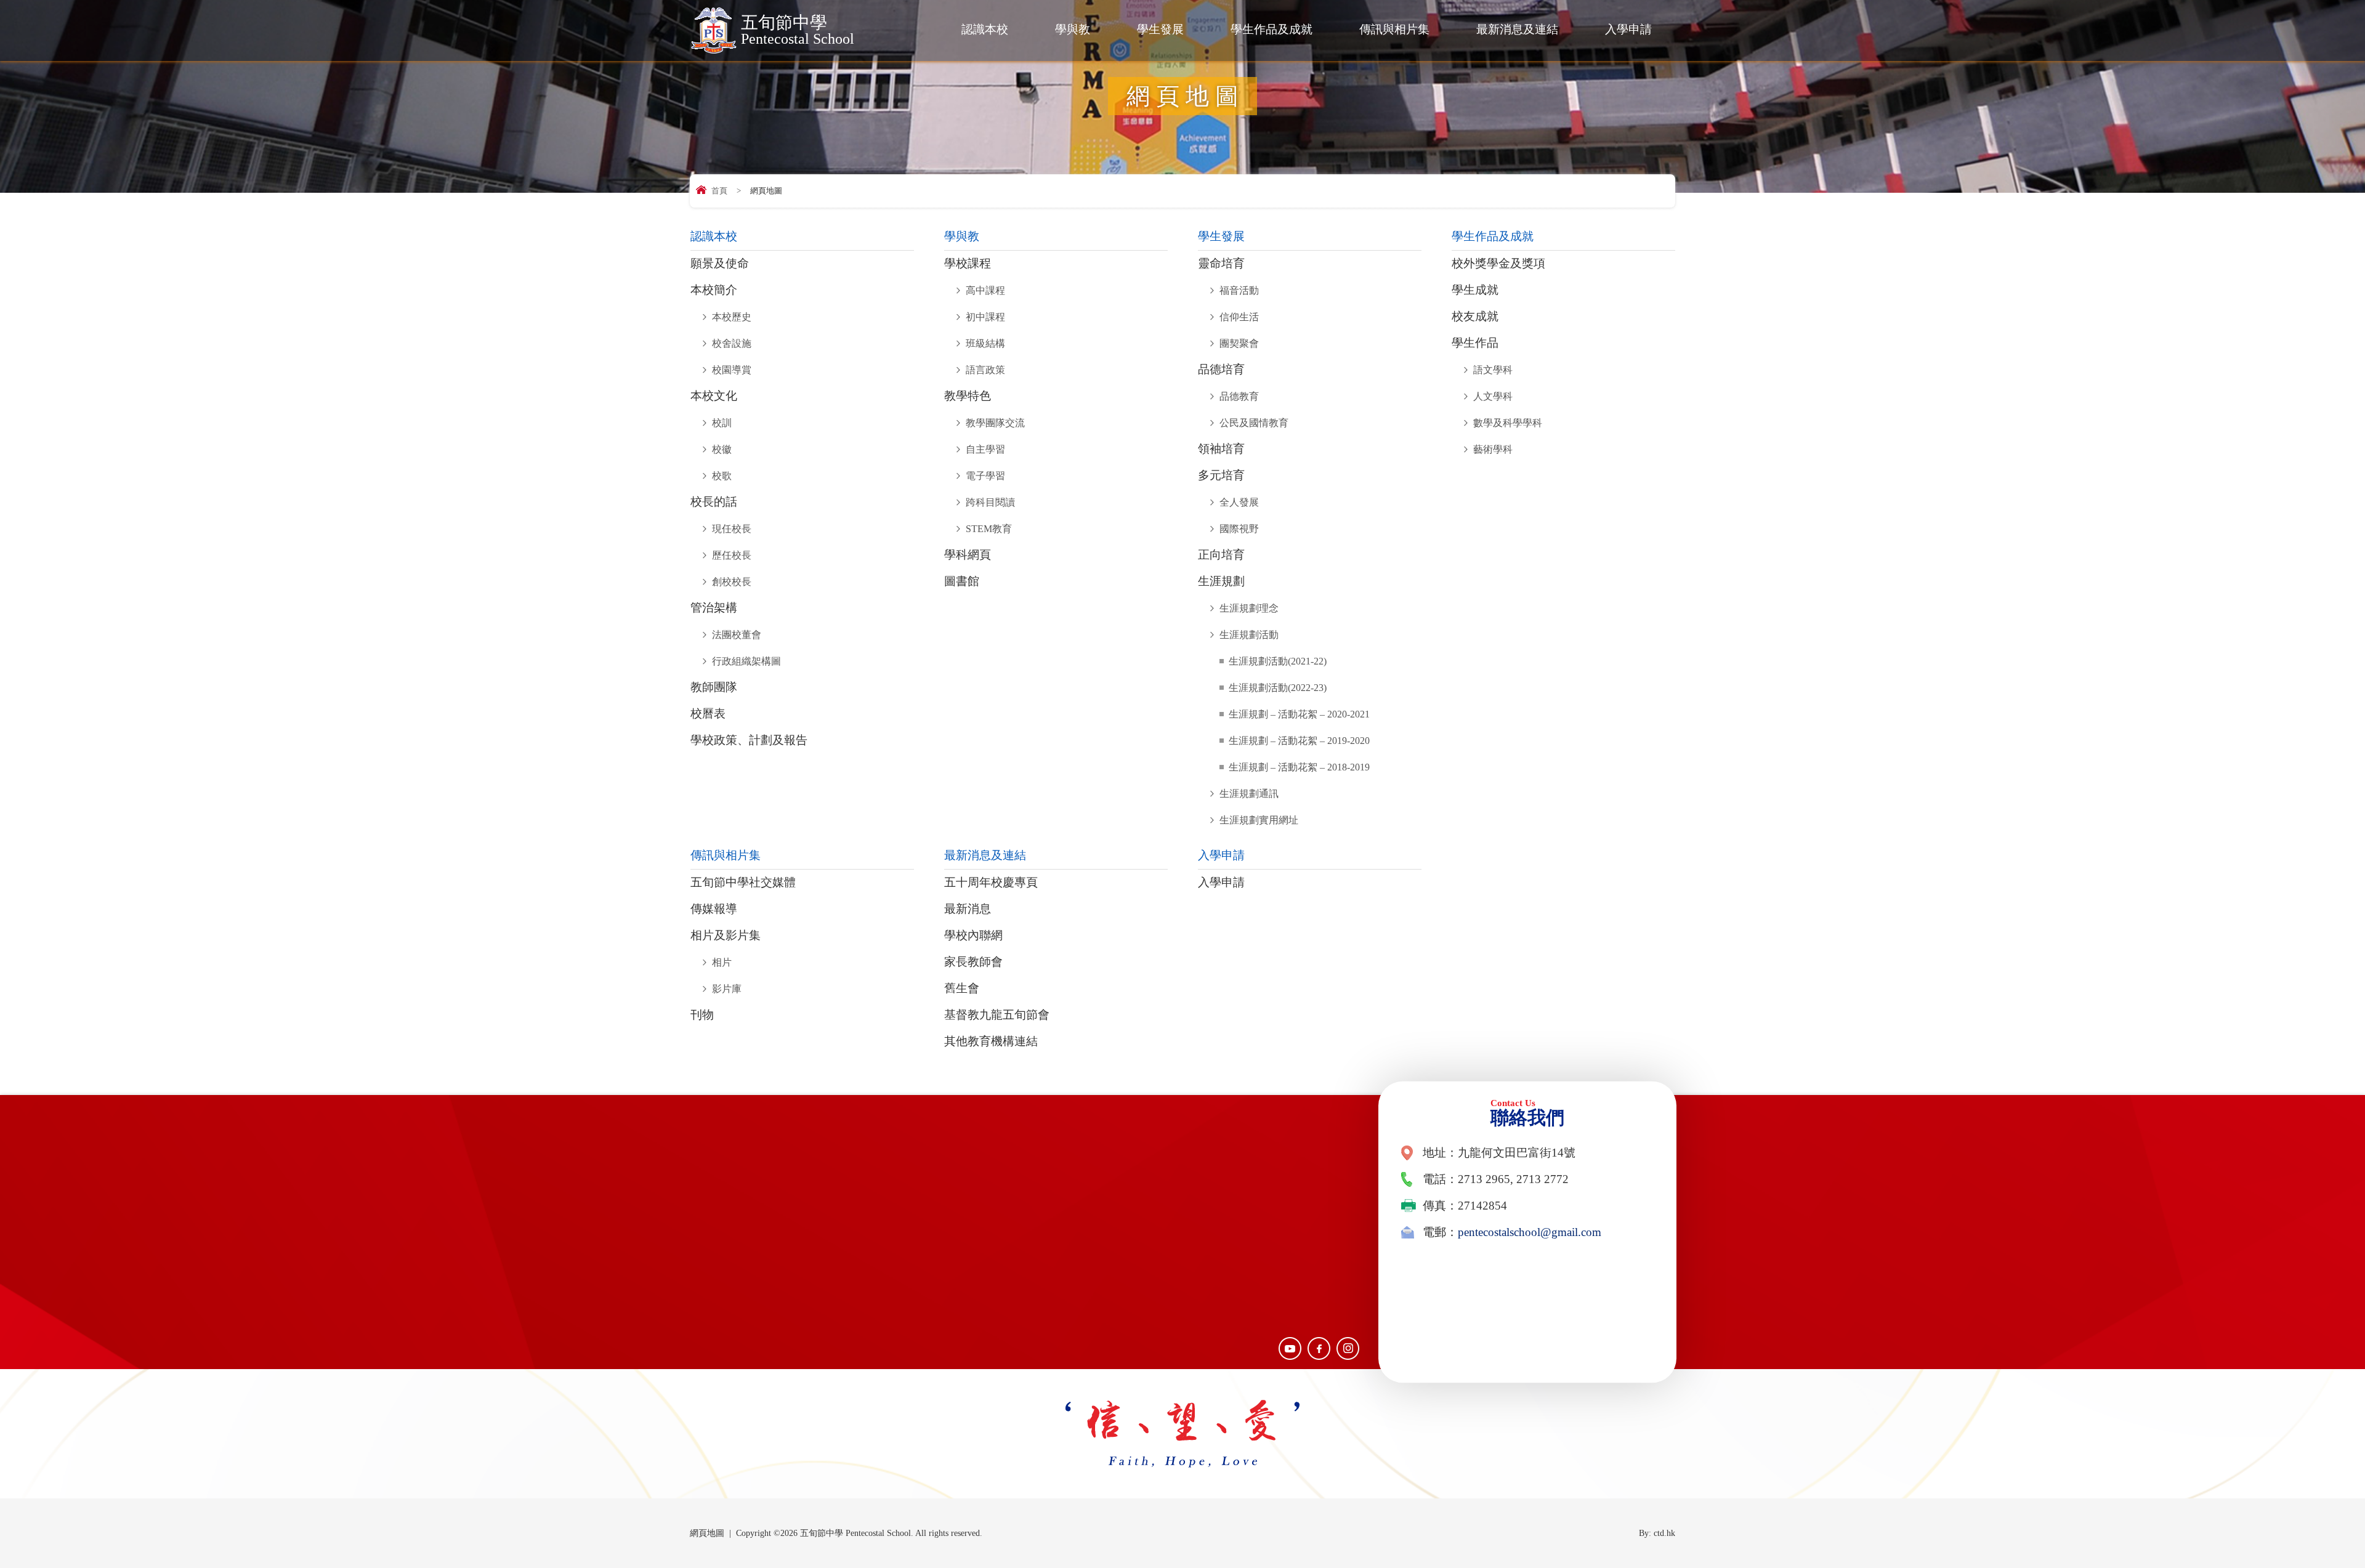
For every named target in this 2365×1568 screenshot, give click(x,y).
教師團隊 (714, 687)
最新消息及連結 (1517, 29)
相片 (722, 962)
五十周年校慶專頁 (991, 883)
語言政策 (985, 370)
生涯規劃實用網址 (1259, 820)
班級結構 (985, 343)
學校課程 (968, 264)
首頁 (719, 191)
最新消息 (968, 909)
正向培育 (1221, 555)
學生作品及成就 (1271, 29)
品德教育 (1239, 396)
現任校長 (732, 529)
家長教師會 (973, 962)
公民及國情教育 (1254, 423)
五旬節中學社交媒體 (743, 883)
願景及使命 (720, 264)
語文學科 (1493, 370)
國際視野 (1239, 529)
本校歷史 (732, 317)
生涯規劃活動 (1249, 635)
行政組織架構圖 (746, 661)
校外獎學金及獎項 (1498, 264)
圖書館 (962, 581)
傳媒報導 (714, 909)
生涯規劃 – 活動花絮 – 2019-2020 (1299, 741)
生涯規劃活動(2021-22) (1278, 661)
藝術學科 (1493, 449)
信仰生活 (1239, 317)
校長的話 (714, 502)
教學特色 (968, 396)
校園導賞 (732, 370)
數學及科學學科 (1508, 423)
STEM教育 (989, 529)
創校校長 (732, 582)
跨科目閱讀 (990, 502)
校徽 (722, 449)
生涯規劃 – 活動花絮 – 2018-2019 (1299, 767)
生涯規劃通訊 (1249, 794)
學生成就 (1475, 290)
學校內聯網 (973, 936)
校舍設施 (732, 343)
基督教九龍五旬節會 (997, 1015)
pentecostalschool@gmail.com (1530, 1232)
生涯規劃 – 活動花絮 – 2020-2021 (1299, 714)
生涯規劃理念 (1249, 608)
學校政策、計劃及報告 (749, 740)
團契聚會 (1239, 343)
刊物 (702, 1015)
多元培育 (1221, 475)
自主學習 (985, 449)
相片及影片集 (726, 936)
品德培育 (1221, 370)
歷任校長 (732, 555)
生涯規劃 (1221, 581)
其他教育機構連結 (991, 1041)
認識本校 (985, 29)
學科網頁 (968, 555)
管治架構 (714, 608)
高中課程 (985, 290)
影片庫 (727, 989)
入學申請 (1628, 29)
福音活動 (1239, 290)
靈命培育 (1221, 264)
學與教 (1073, 29)
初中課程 (985, 317)
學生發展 (1160, 29)
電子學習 (985, 476)
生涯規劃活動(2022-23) (1278, 688)
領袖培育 (1221, 449)
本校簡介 (714, 290)
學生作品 (1475, 343)
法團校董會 (737, 635)
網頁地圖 (707, 1533)
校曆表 (708, 714)
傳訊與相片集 (1394, 29)
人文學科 (1493, 396)
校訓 (722, 423)
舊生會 (962, 988)
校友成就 (1475, 317)
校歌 (722, 476)
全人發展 (1239, 502)
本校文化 (714, 396)
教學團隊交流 (995, 423)
